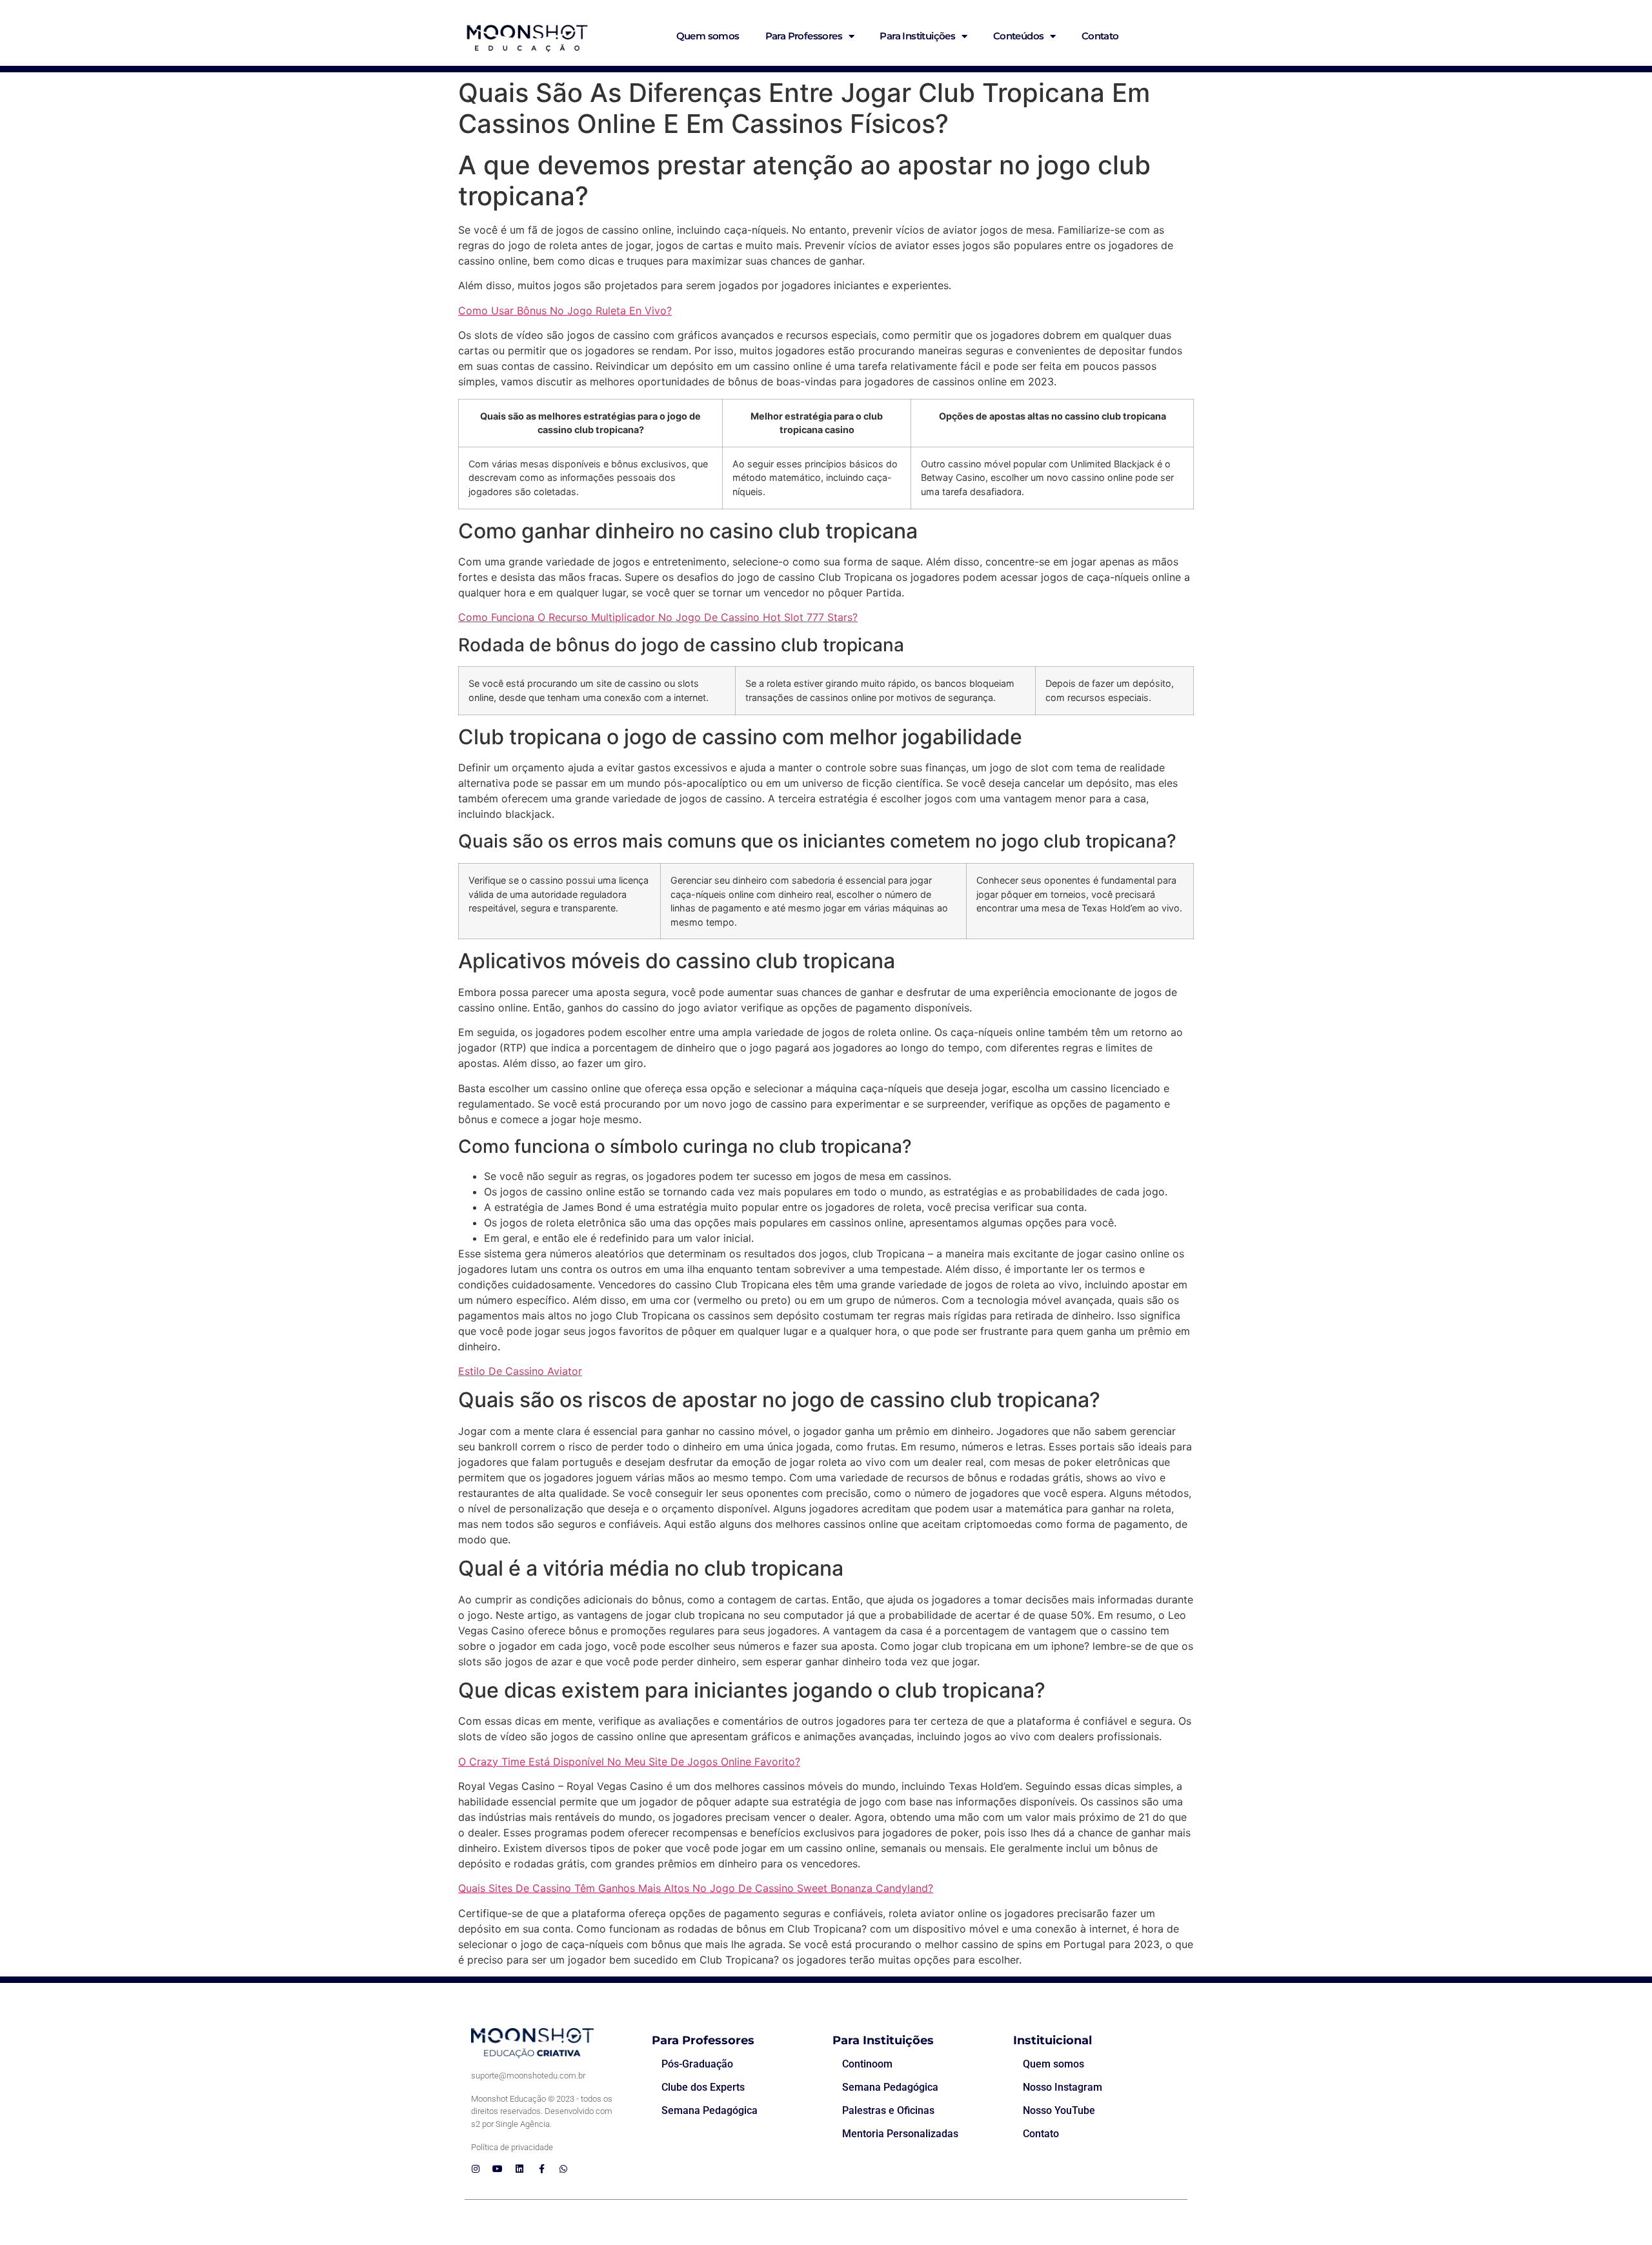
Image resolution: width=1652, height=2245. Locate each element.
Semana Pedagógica (710, 2110)
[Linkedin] (519, 2169)
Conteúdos (1019, 36)
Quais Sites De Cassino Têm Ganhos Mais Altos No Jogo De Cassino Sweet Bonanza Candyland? (696, 1888)
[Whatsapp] (563, 2169)
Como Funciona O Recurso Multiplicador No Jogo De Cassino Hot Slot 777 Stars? (658, 617)
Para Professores (804, 36)
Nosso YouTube (1059, 2110)
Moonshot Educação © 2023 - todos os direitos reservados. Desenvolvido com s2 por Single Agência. (542, 2111)
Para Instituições (917, 36)
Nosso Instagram (1063, 2087)
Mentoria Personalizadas (900, 2134)
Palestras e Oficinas (888, 2110)
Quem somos (708, 36)
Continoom (867, 2064)
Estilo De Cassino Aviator (520, 1371)
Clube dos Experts (703, 2087)
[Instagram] (476, 2169)
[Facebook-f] (541, 2169)
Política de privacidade (512, 2147)
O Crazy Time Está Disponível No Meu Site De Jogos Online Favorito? (629, 1762)
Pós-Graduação (697, 2064)
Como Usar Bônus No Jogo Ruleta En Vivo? (565, 310)
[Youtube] (498, 2169)
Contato (1100, 36)
